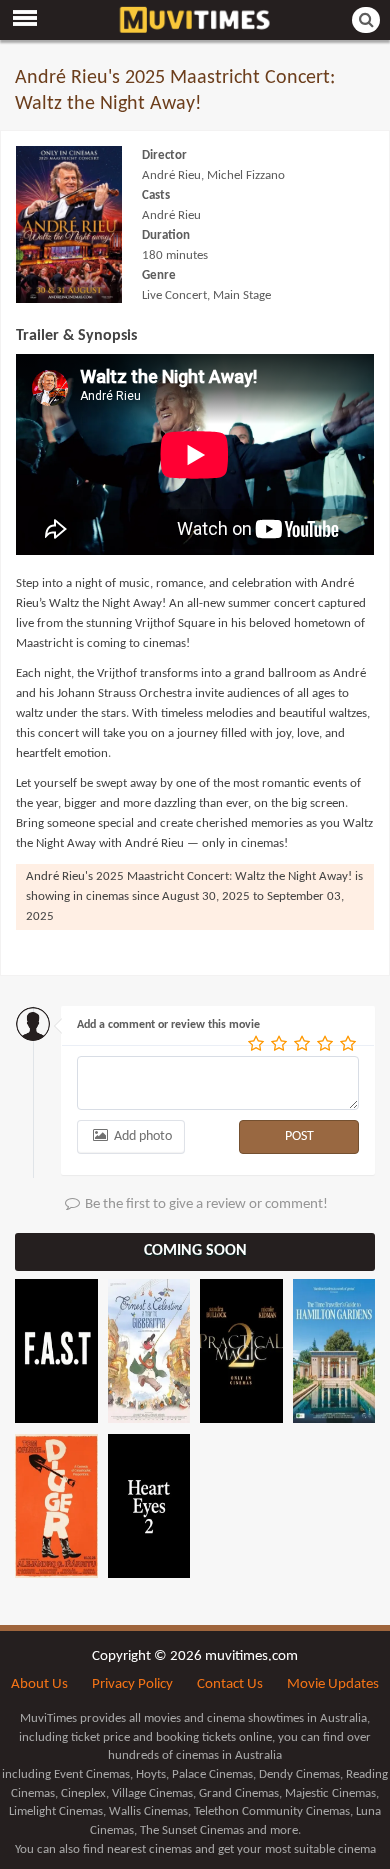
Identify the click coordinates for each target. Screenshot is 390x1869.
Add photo (141, 1136)
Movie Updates (333, 1684)
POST (299, 1136)
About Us (39, 1684)
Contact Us (230, 1684)
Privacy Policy (132, 1684)
